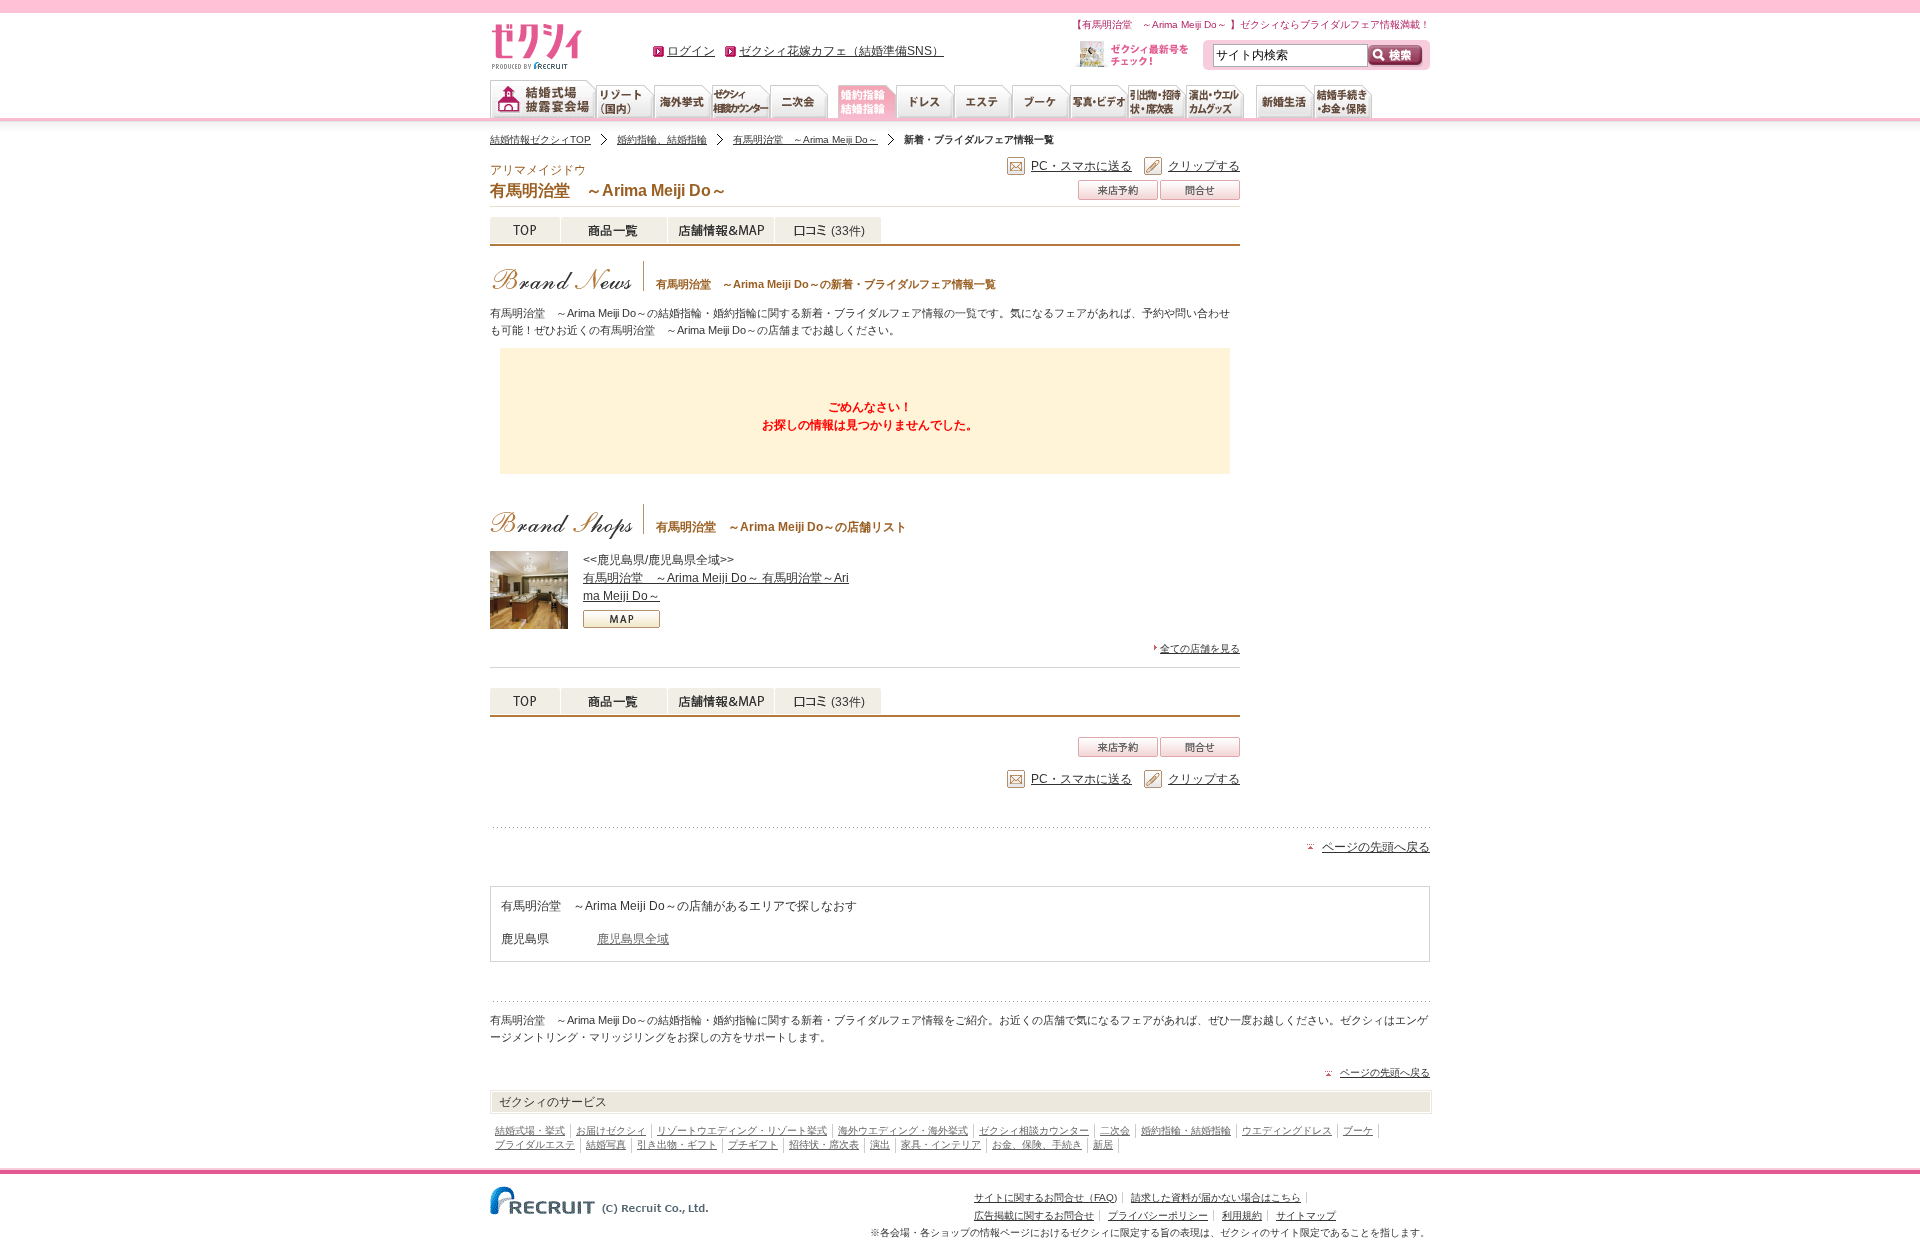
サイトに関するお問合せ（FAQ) (1045, 1197)
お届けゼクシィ (611, 1130)
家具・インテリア (941, 1144)
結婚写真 (606, 1144)
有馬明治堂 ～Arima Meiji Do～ (805, 139)
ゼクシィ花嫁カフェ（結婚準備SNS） (841, 51)
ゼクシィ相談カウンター (1034, 1130)
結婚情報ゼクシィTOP (540, 139)
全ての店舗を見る (1200, 648)
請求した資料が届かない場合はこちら (1216, 1197)
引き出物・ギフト (677, 1144)
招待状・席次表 (824, 1144)
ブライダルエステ (535, 1144)
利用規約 (1242, 1215)
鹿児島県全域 (633, 939)
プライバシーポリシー (1158, 1215)
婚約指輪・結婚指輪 (1186, 1130)
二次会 (1115, 1130)
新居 (1103, 1144)
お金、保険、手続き (1037, 1144)
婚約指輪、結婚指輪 (662, 139)
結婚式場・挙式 (530, 1130)
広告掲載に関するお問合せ (1034, 1215)
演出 (880, 1144)
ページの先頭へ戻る (1376, 847)
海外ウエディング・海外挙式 (903, 1130)
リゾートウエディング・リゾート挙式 (742, 1130)
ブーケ (1358, 1130)
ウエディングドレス (1287, 1130)
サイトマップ (1306, 1215)
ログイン (691, 51)
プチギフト (753, 1144)
